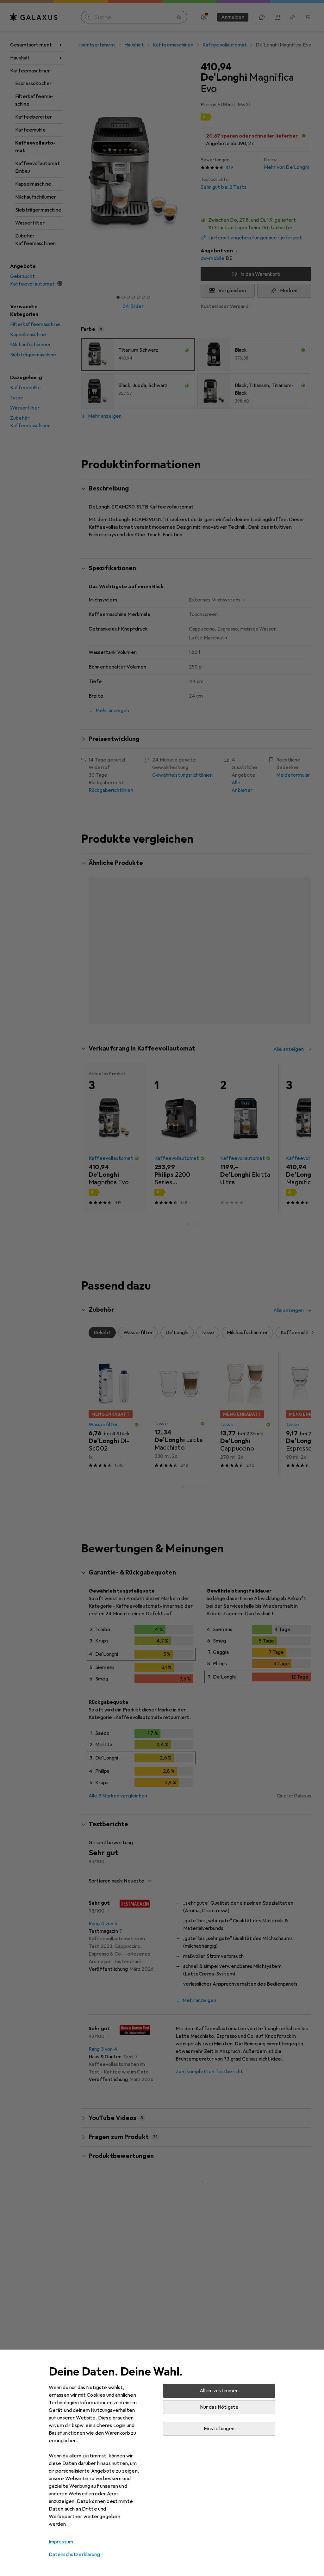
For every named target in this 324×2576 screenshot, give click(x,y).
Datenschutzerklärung (74, 2554)
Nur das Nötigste (219, 2407)
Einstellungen (219, 2429)
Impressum (61, 2542)
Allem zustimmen (219, 2391)
